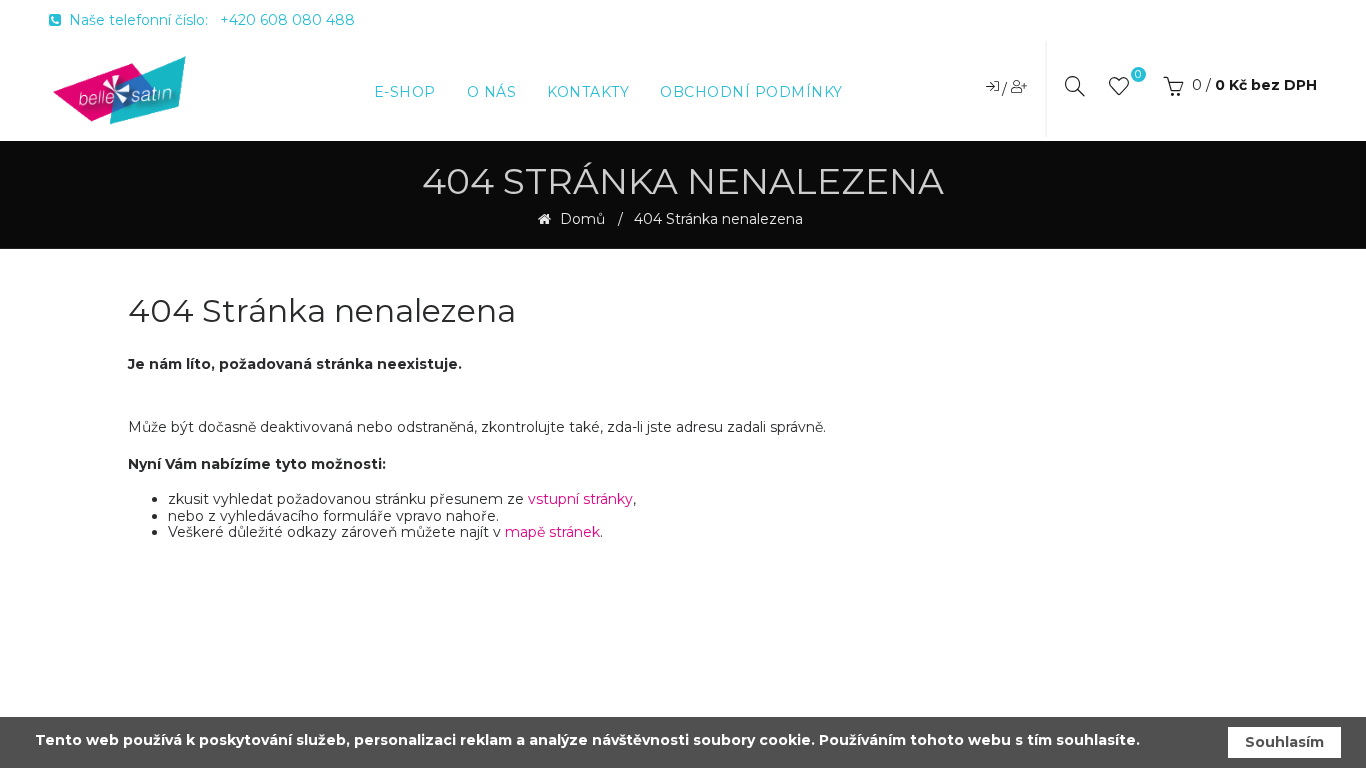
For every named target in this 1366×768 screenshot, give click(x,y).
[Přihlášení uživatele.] (994, 86)
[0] (1119, 90)
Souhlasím (1284, 742)
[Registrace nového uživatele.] (1019, 86)
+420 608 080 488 (287, 20)
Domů (580, 219)
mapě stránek (552, 532)
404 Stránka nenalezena (718, 219)
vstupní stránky (580, 499)
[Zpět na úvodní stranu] (120, 89)
